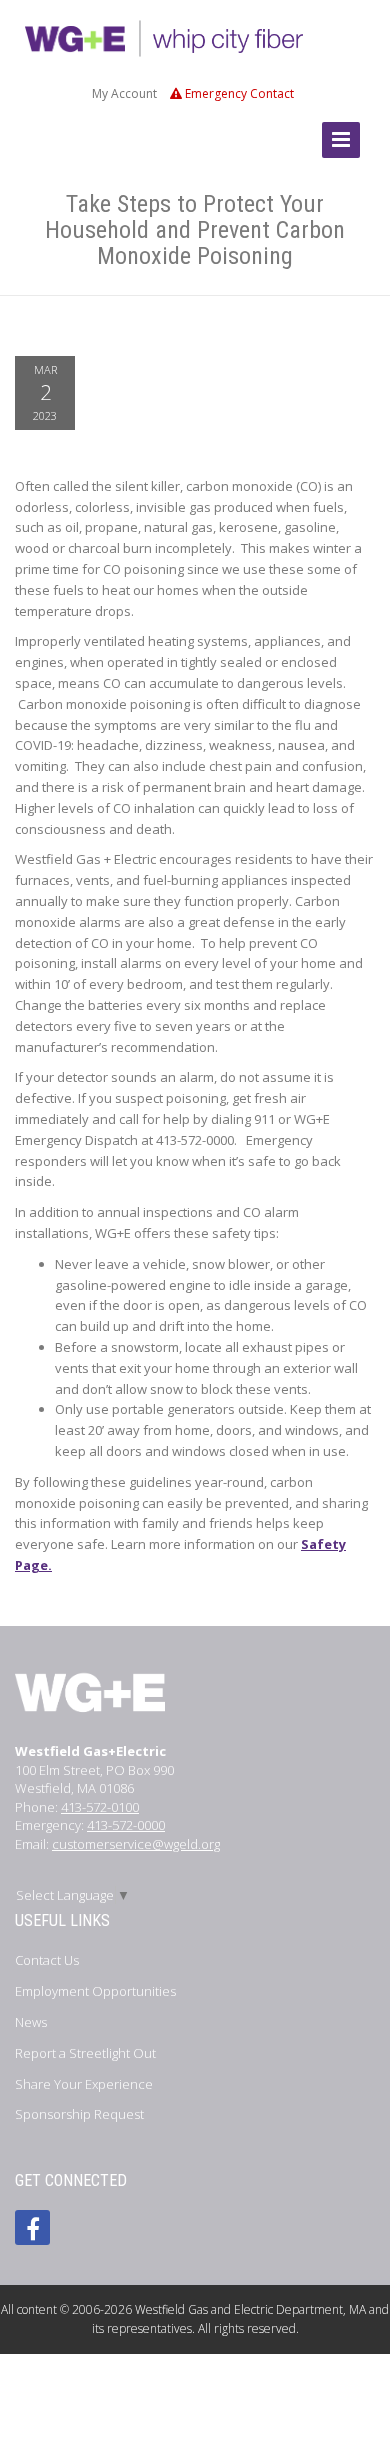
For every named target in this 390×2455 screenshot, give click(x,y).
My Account (124, 93)
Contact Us (47, 1960)
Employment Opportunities (95, 1991)
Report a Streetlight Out (85, 2053)
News (31, 2022)
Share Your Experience (84, 2084)
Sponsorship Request (79, 2114)
